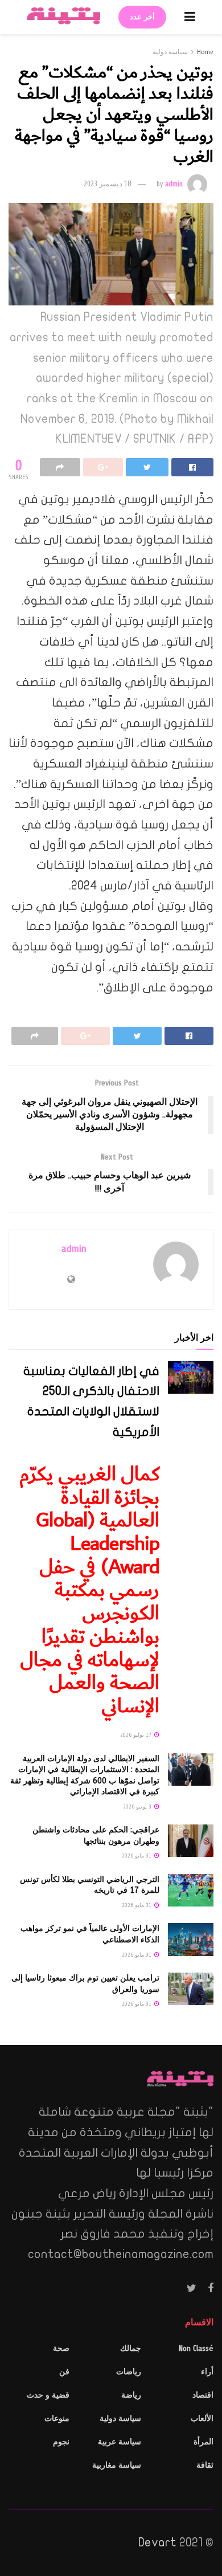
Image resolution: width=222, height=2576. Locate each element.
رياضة (131, 2395)
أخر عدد (142, 17)
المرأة (203, 2442)
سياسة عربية (120, 2442)
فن (64, 2372)
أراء (207, 2372)
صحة (61, 2348)
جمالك (131, 2348)
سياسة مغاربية (117, 2465)
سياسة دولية (170, 52)
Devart (157, 2542)
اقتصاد (203, 2395)
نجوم (61, 2442)
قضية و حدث (48, 2395)
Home (205, 52)
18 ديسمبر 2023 (107, 184)
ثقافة (205, 2465)
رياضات (129, 2372)
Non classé (196, 2348)
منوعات (57, 2418)
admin (174, 184)
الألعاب (202, 2418)
